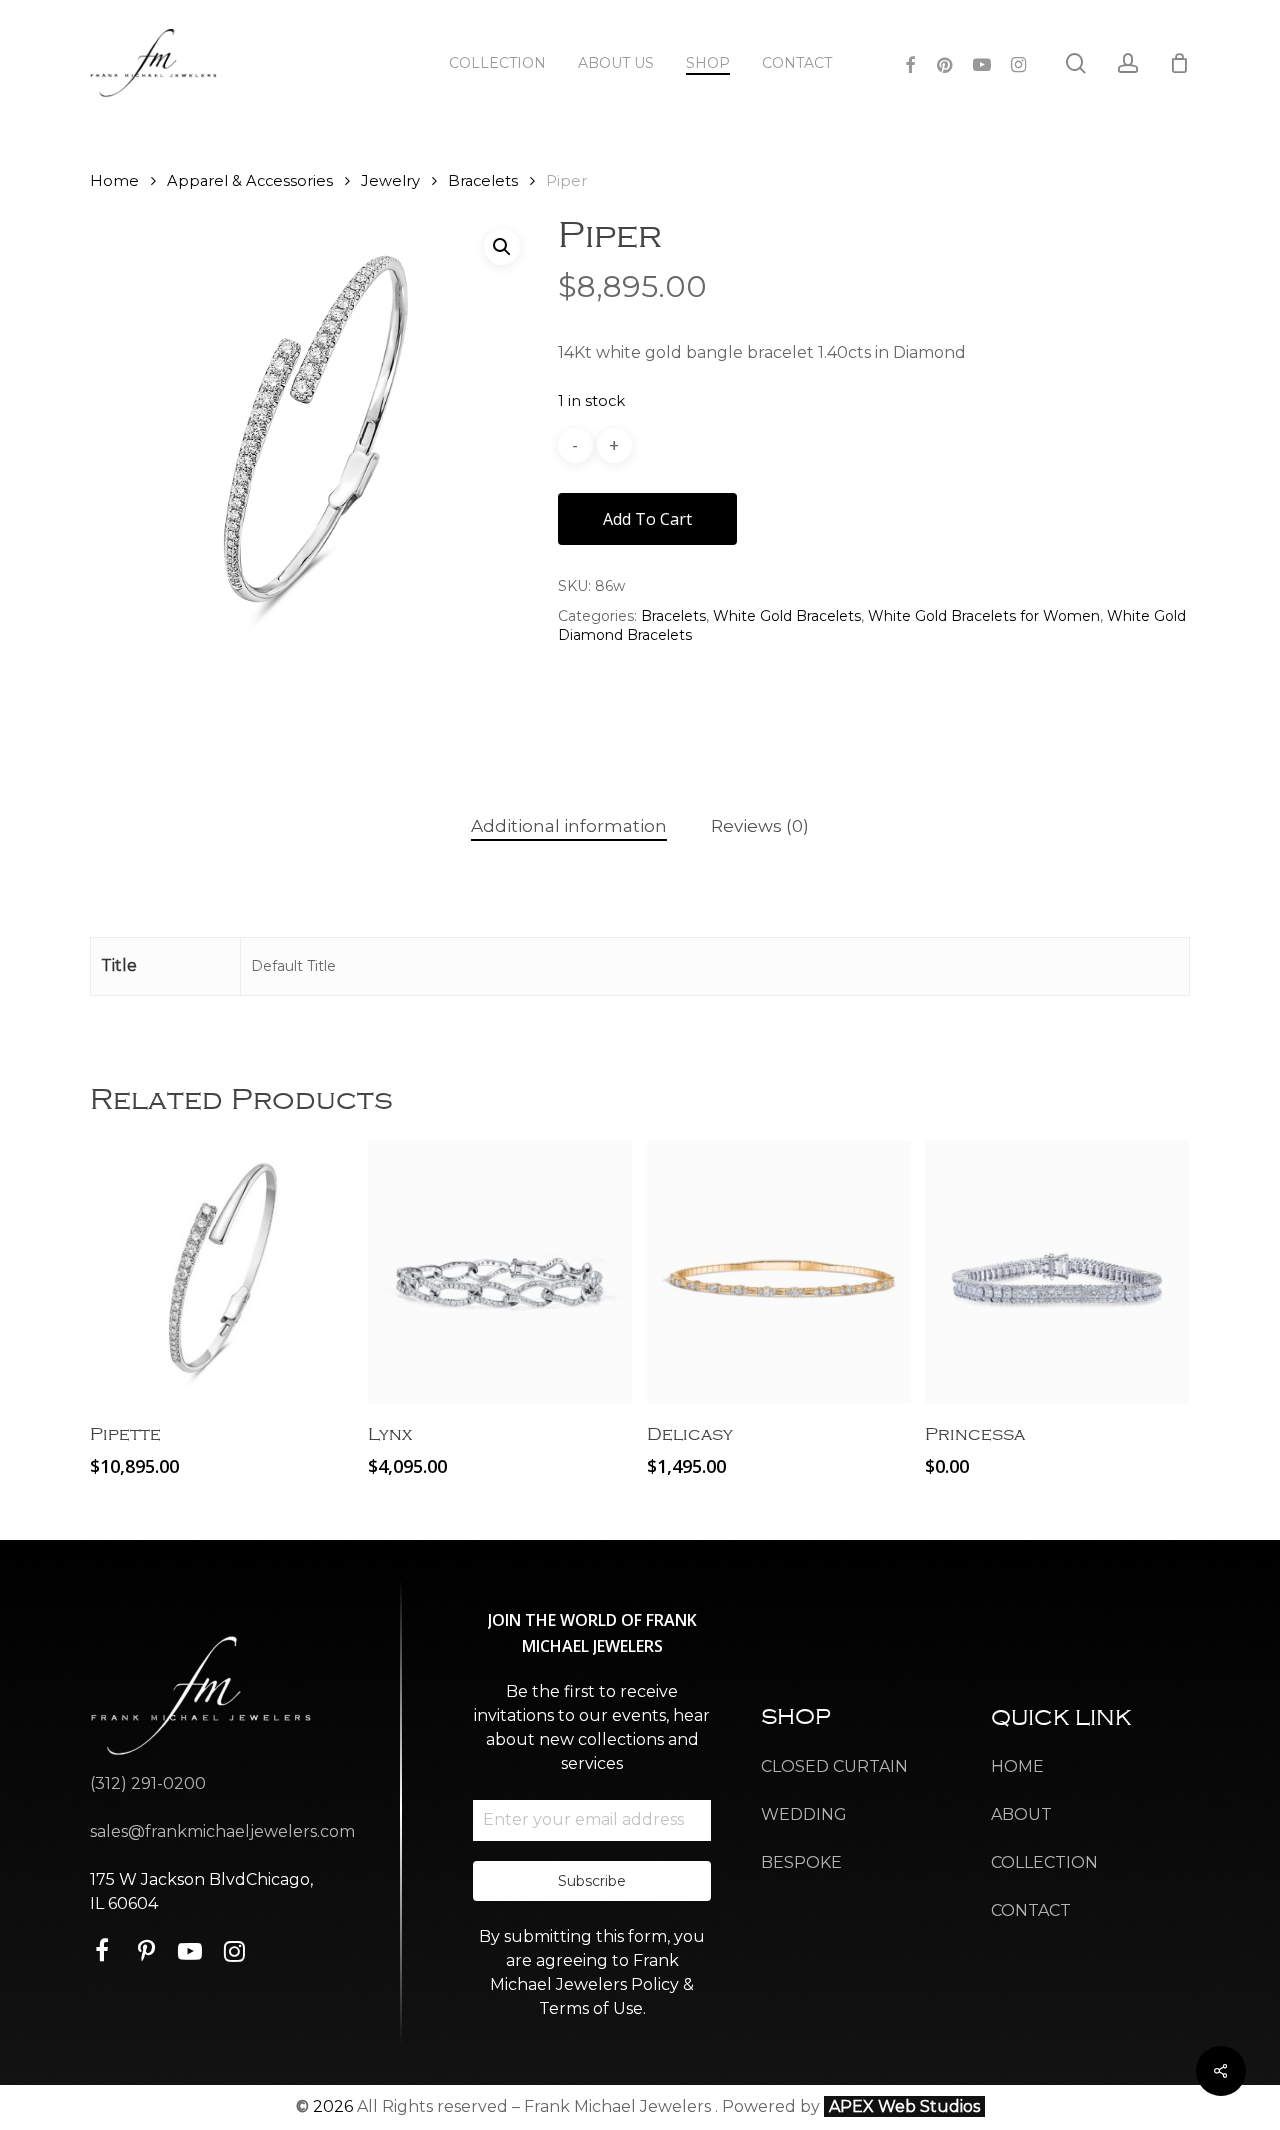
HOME (1017, 1766)
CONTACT (1031, 1910)
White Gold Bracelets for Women (984, 616)
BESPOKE (801, 1862)
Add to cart (647, 519)
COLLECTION (1044, 1862)
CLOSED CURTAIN (834, 1766)
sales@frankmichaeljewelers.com (222, 1831)
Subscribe (592, 1881)
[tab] (569, 826)
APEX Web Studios (904, 2106)
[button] (502, 247)
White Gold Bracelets (787, 616)
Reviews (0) (760, 826)
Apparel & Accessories (250, 181)
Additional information (569, 826)
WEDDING (804, 1814)
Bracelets (483, 181)
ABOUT (1021, 1814)
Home (114, 181)
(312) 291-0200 (148, 1783)
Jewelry (390, 181)
